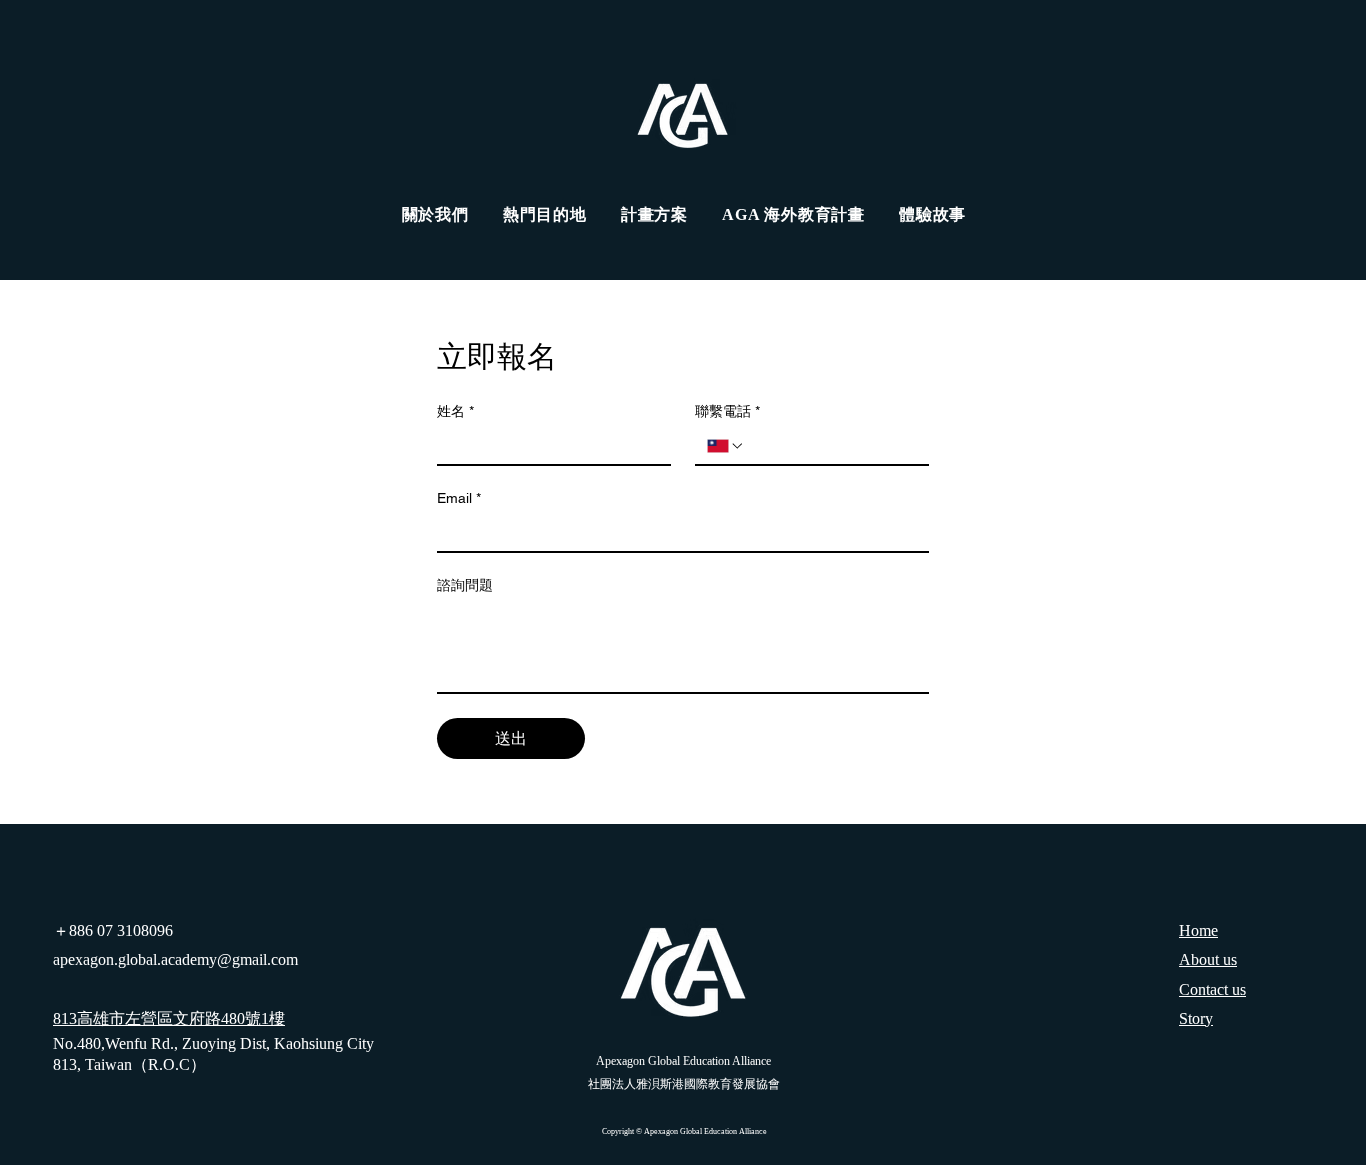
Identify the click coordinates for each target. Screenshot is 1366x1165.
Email (459, 498)
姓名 (455, 411)
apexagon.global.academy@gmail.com (175, 959)
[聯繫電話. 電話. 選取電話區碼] (726, 446)
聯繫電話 (727, 411)
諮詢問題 (465, 585)
